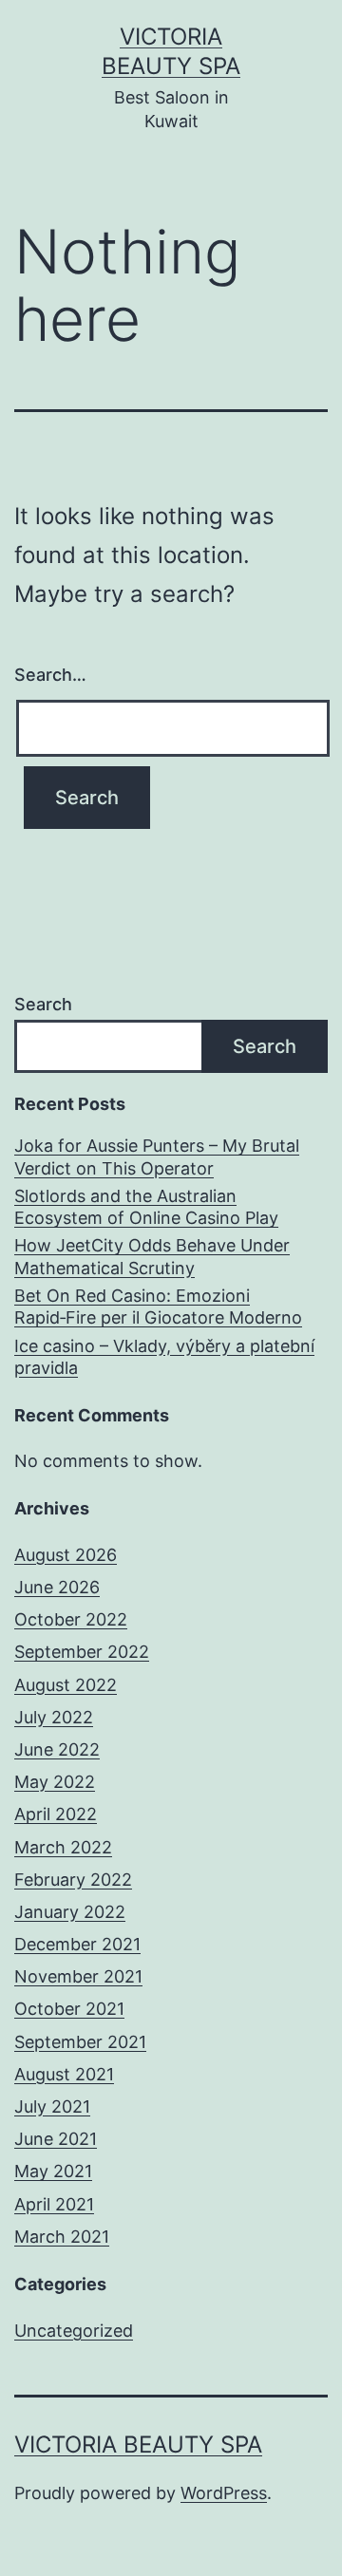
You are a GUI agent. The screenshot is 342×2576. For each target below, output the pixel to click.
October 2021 (69, 2009)
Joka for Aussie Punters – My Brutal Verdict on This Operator (157, 1156)
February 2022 (73, 1880)
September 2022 (82, 1652)
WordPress (224, 2493)
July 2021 (52, 2106)
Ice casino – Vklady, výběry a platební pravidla (164, 1357)
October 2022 (71, 1619)
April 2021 (54, 2204)
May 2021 (53, 2171)
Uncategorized (74, 2331)
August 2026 (66, 1555)
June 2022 (57, 1749)
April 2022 (56, 1814)
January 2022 (70, 1912)
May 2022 (55, 1782)
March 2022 (63, 1847)
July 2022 (54, 1717)
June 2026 (57, 1587)
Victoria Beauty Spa (138, 2444)
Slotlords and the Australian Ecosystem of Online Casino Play (146, 1207)
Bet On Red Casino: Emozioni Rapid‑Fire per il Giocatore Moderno (158, 1307)
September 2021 (80, 2042)
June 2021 (56, 2139)
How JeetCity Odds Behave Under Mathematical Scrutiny (152, 1256)
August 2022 (66, 1685)
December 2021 (77, 1944)
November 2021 (78, 1976)
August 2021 (64, 2074)
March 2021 (62, 2237)
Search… (50, 675)
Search (43, 1004)
